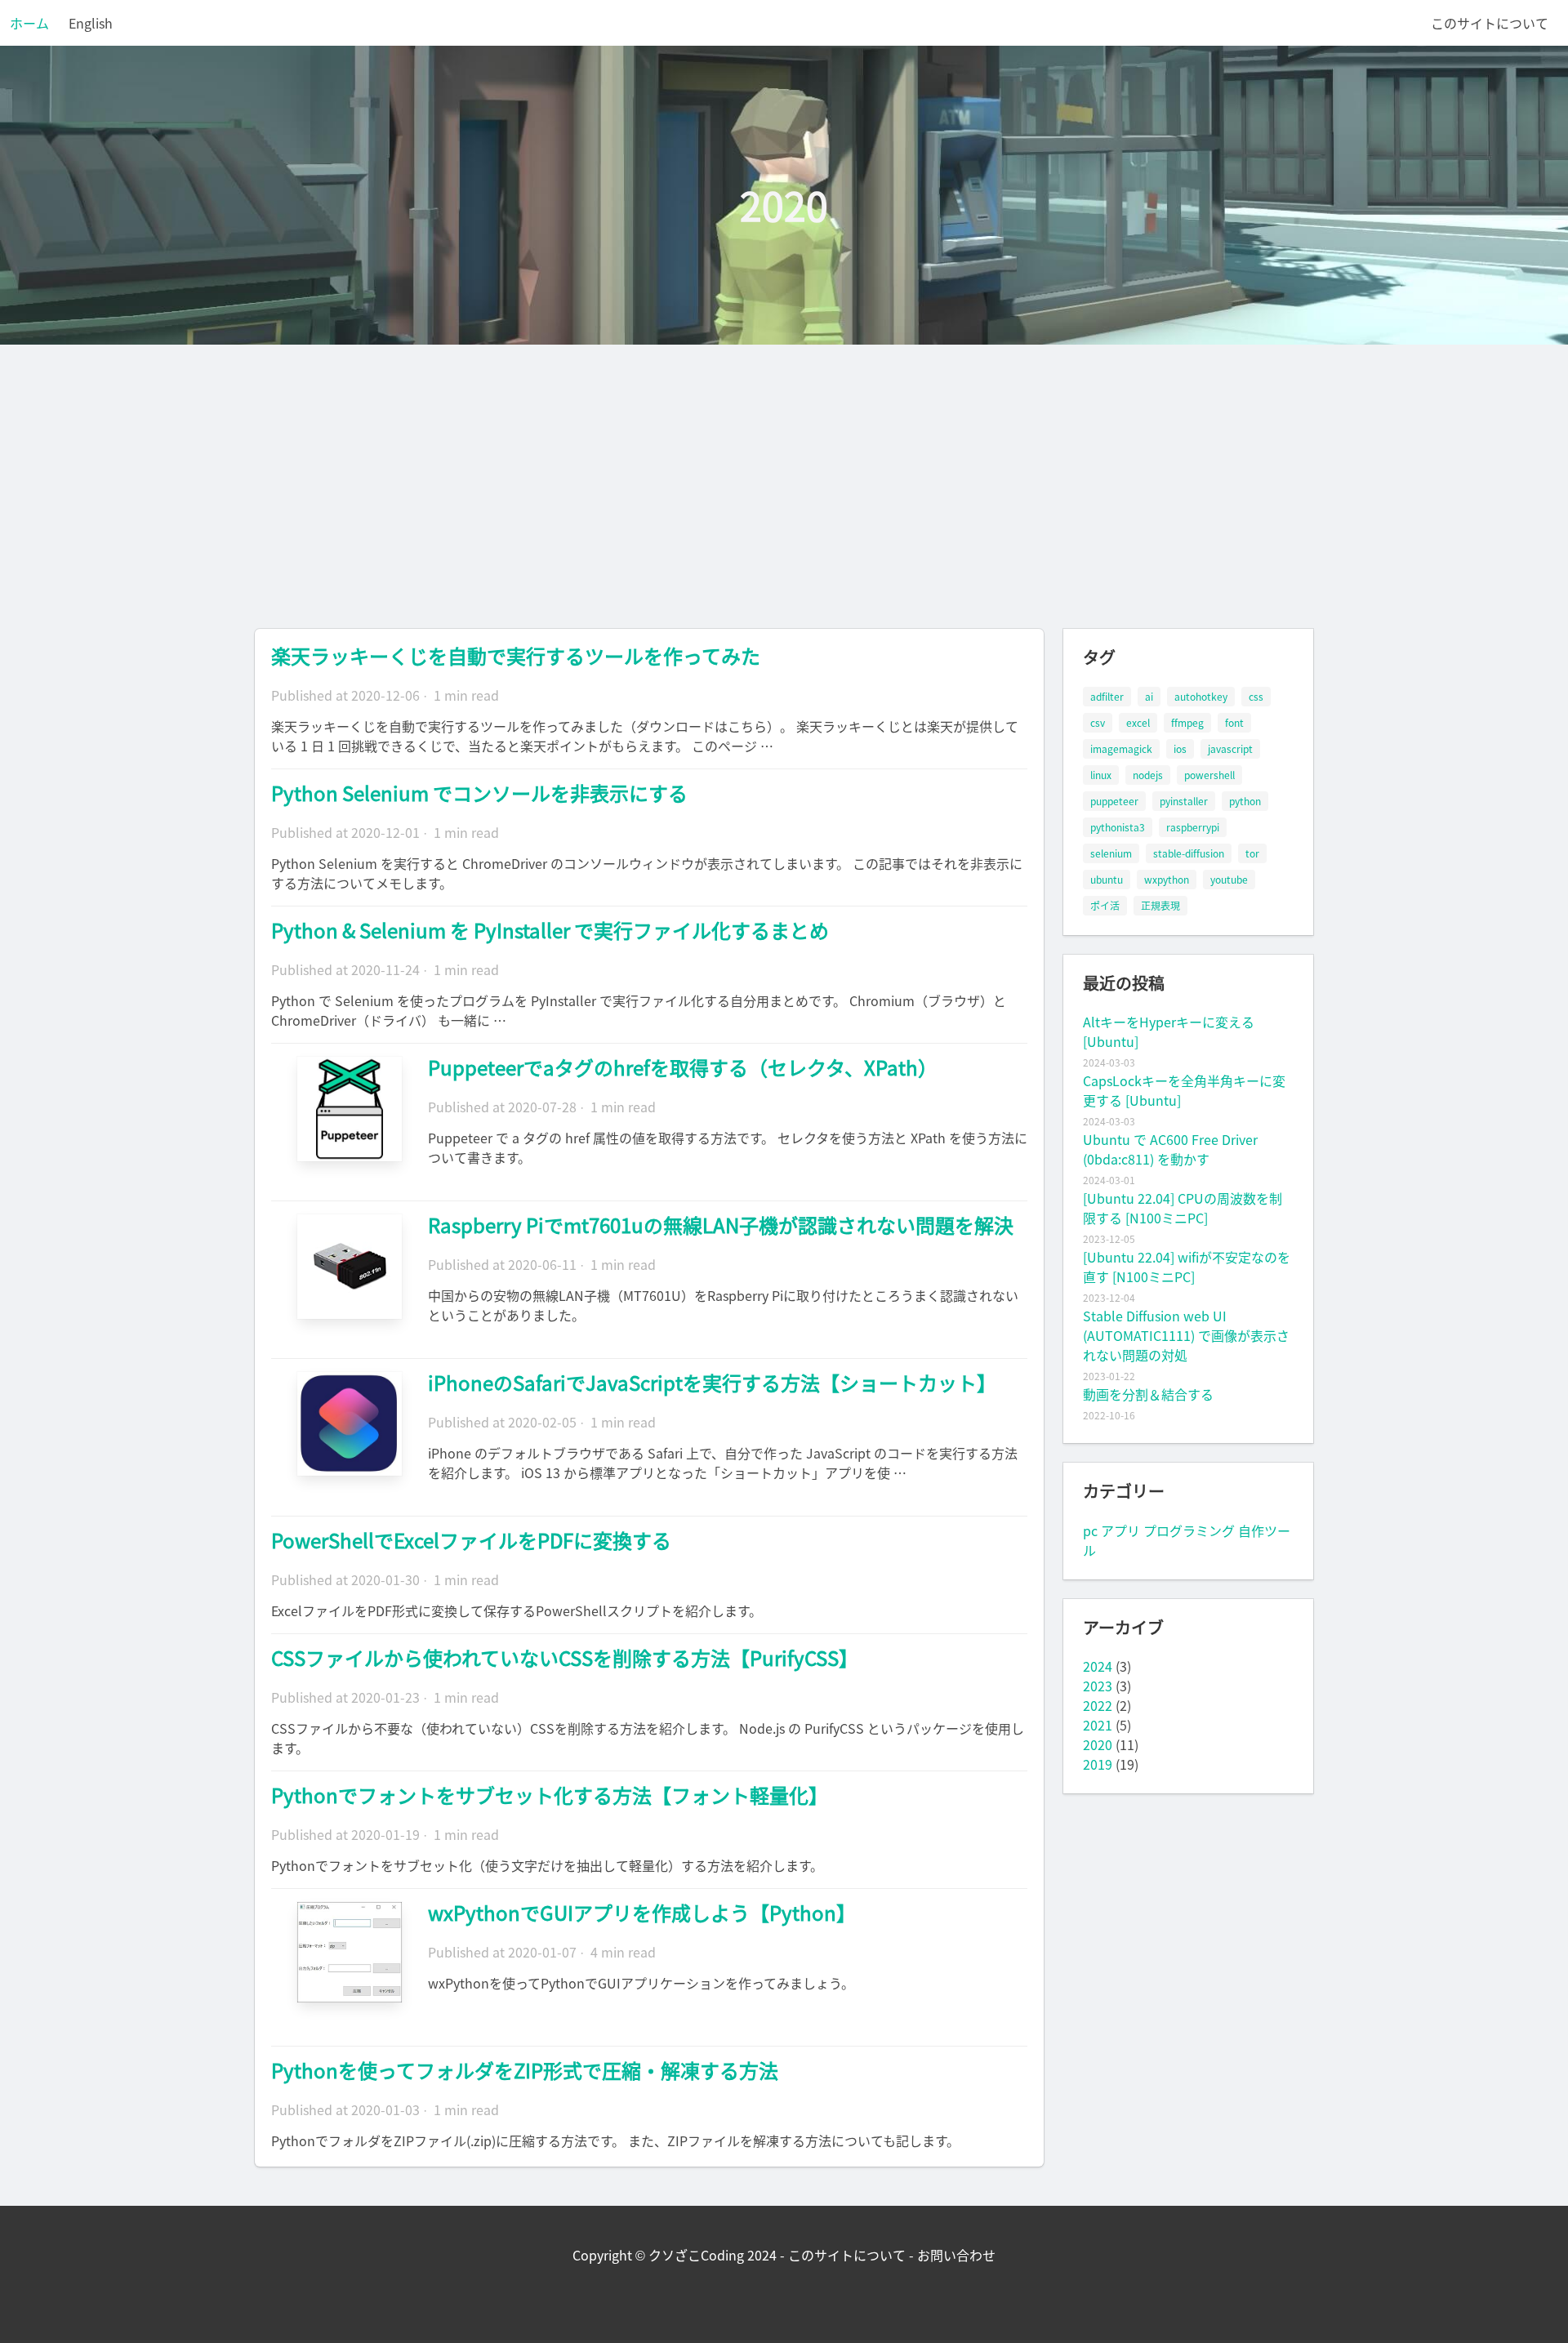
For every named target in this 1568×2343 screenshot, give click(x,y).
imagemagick (1121, 749)
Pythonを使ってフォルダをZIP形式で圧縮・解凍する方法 (525, 2070)
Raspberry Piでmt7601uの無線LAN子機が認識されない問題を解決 (721, 1225)
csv (1098, 723)
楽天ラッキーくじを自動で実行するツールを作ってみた (516, 656)
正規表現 (1160, 906)
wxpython (1167, 880)
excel (1138, 723)
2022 (1098, 1705)
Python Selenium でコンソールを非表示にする (479, 793)
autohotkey (1201, 697)
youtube (1229, 880)
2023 (1098, 1686)
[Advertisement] (784, 467)
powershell (1209, 775)
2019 (1098, 1764)
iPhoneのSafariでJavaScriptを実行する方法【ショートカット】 (712, 1383)
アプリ (1120, 1530)
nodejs (1148, 775)
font (1234, 723)
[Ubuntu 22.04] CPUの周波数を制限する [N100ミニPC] (1183, 1208)
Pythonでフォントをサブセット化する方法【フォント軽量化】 (550, 1795)
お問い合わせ (956, 2255)
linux (1101, 775)
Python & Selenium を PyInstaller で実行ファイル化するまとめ (550, 930)
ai (1149, 697)
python (1245, 801)
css (1256, 697)
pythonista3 (1118, 827)
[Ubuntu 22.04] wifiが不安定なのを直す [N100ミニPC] (1187, 1267)
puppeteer (1114, 801)
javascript (1230, 749)
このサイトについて (1490, 23)
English (91, 23)
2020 (1098, 1744)
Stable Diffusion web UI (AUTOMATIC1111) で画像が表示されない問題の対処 (1186, 1335)
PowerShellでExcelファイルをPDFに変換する (471, 1540)
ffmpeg (1187, 723)
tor (1252, 853)
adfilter (1107, 697)
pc (1090, 1530)
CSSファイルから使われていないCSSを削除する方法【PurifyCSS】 (565, 1658)
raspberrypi (1193, 827)
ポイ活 (1105, 906)
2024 (1098, 1666)
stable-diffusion (1189, 853)
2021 (1098, 1725)
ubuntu (1107, 880)
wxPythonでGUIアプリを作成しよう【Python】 (642, 1913)
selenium (1111, 853)
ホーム (29, 23)
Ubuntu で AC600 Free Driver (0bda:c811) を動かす (1170, 1149)
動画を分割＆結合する (1148, 1394)
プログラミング (1189, 1530)
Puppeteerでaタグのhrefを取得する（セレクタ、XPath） (683, 1067)
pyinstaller (1184, 801)
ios (1180, 749)
